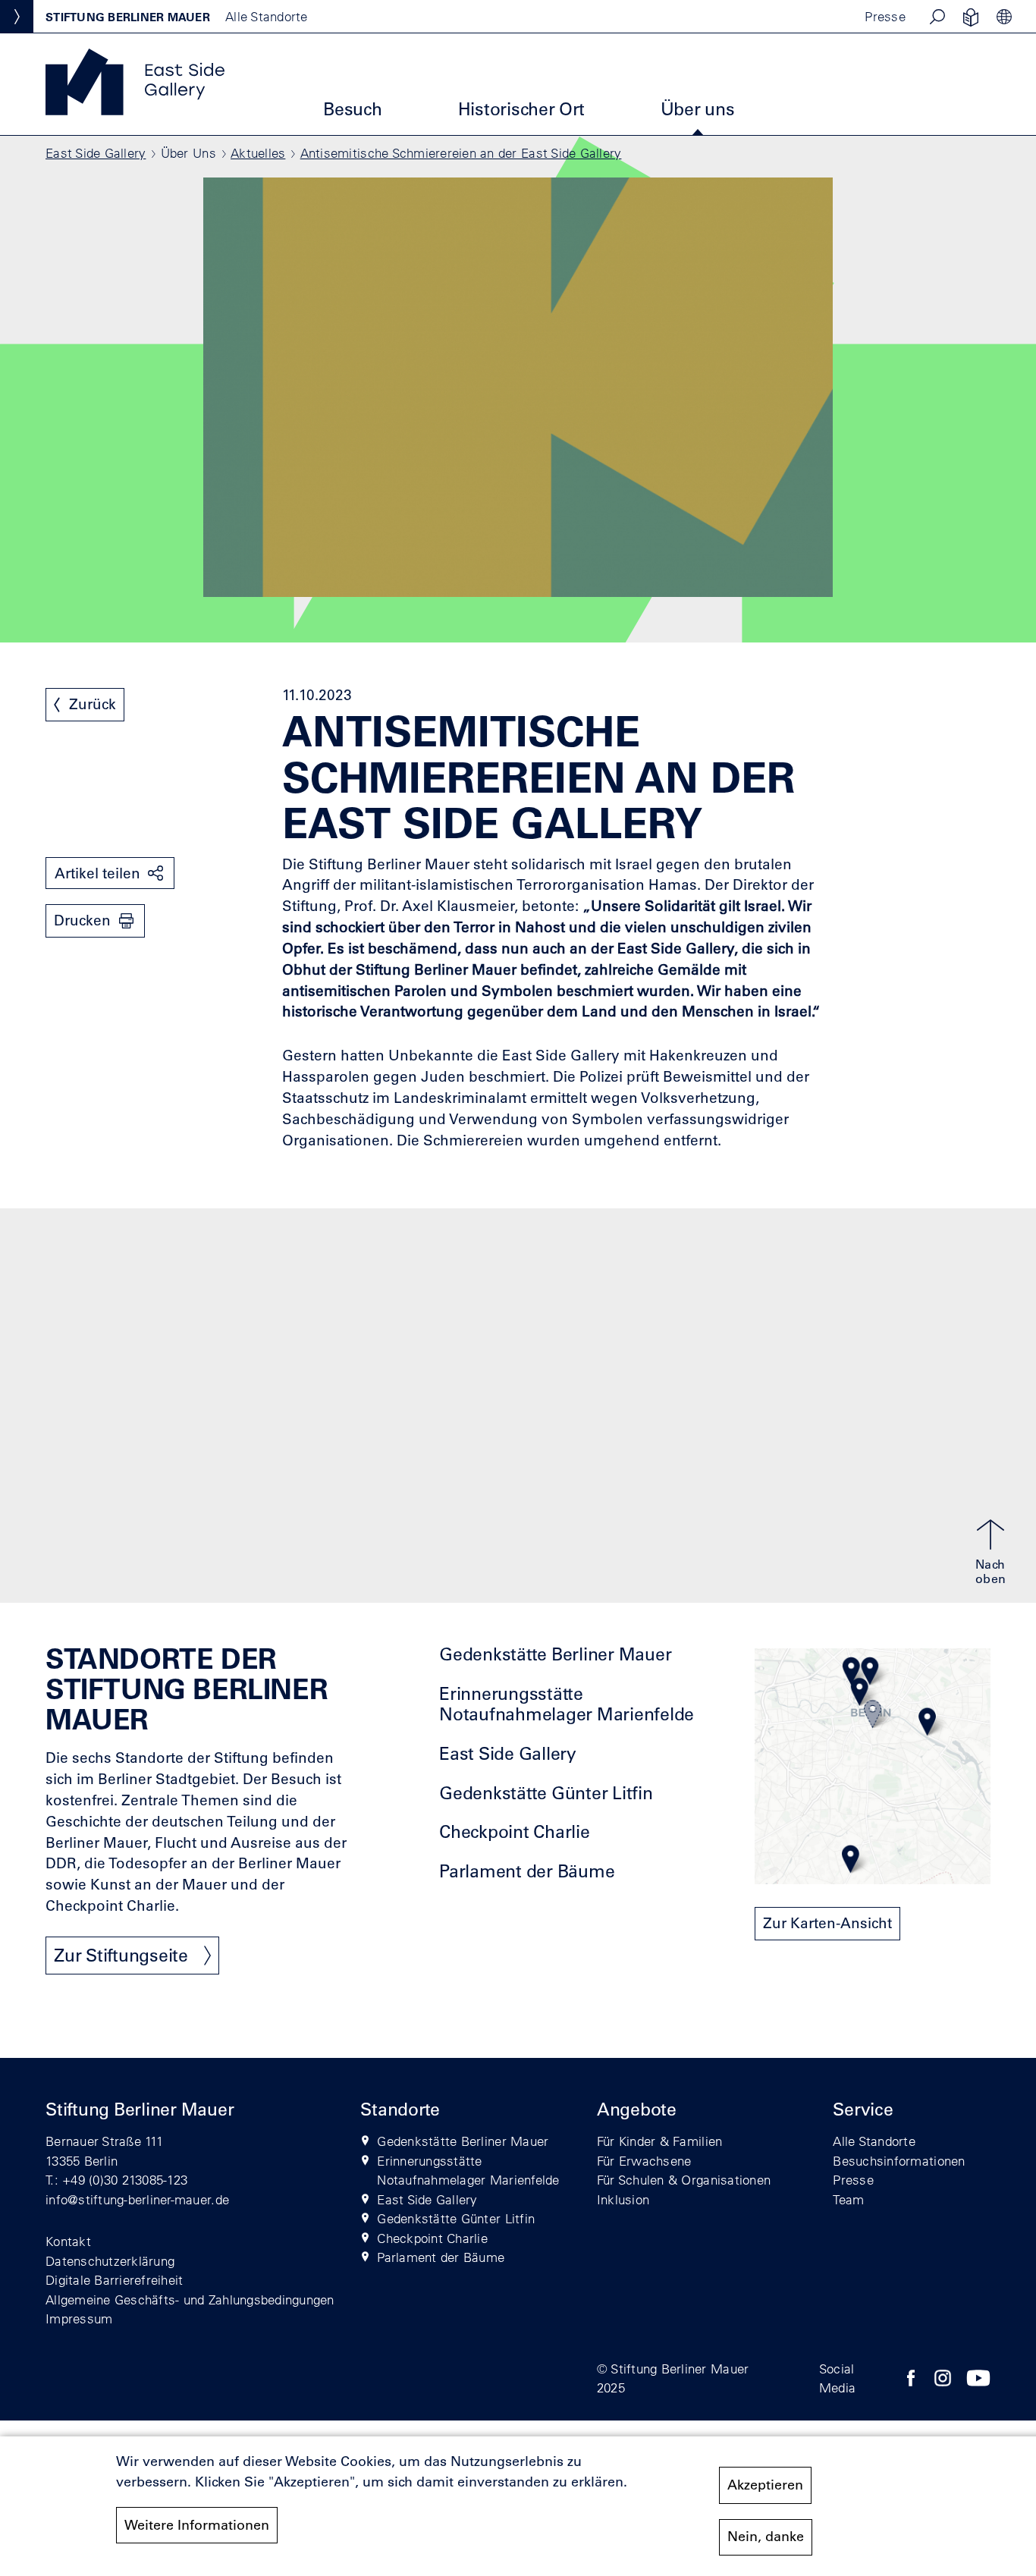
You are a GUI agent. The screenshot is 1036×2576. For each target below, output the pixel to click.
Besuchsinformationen (899, 2161)
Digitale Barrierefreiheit (115, 2280)
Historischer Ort (521, 109)
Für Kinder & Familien (659, 2141)
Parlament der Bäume (527, 1872)
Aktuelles (258, 153)
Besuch (353, 109)
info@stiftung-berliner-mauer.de (137, 2199)
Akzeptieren (765, 2485)
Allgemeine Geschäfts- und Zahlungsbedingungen (190, 2300)
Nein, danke (766, 2537)
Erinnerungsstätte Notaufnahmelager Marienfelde (567, 1704)
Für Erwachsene (644, 2161)
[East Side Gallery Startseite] (135, 111)
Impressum (79, 2318)
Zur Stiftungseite (121, 1956)
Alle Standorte (874, 2141)
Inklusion (623, 2199)
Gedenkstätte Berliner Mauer (555, 1655)
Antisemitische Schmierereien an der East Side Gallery (461, 153)
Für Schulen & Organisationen (684, 2180)
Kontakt (68, 2241)
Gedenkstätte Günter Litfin (546, 1794)
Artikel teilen (97, 873)
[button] (937, 17)
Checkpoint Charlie (515, 1832)
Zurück (93, 704)
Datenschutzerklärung (110, 2261)
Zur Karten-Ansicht (827, 1923)
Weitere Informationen (197, 2525)
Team (848, 2199)
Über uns (698, 109)
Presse (885, 16)
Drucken (82, 920)
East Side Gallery (96, 153)
